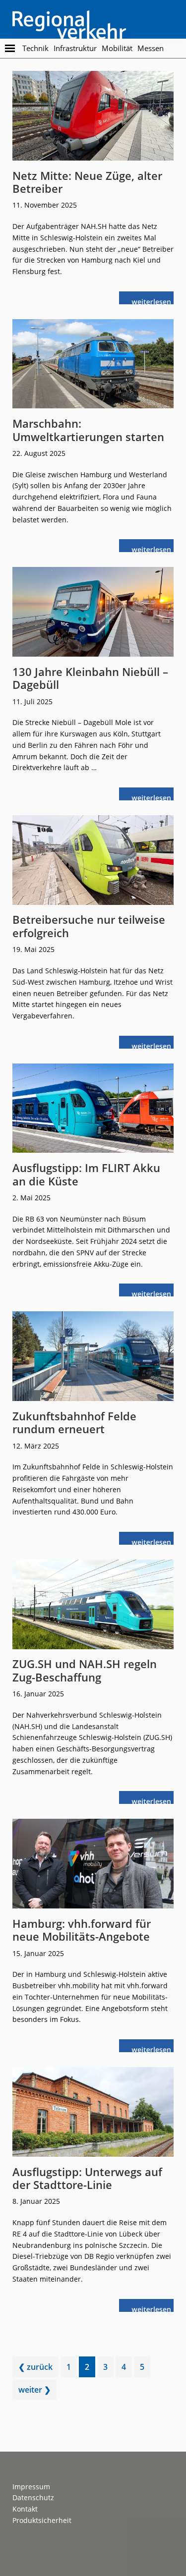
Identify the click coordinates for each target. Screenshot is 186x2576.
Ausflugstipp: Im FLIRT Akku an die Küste (86, 1174)
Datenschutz (33, 2497)
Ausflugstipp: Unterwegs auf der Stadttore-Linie (87, 2178)
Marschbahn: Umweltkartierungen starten (88, 430)
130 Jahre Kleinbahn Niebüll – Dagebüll (90, 678)
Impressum (31, 2487)
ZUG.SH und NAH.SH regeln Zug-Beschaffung (85, 1670)
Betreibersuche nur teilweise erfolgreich (89, 926)
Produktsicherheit (42, 2520)
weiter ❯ (34, 2390)
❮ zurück (35, 2367)
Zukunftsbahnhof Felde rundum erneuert (74, 1422)
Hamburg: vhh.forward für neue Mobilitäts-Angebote (82, 1930)
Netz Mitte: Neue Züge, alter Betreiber (87, 182)
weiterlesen (152, 301)
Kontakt (25, 2509)
